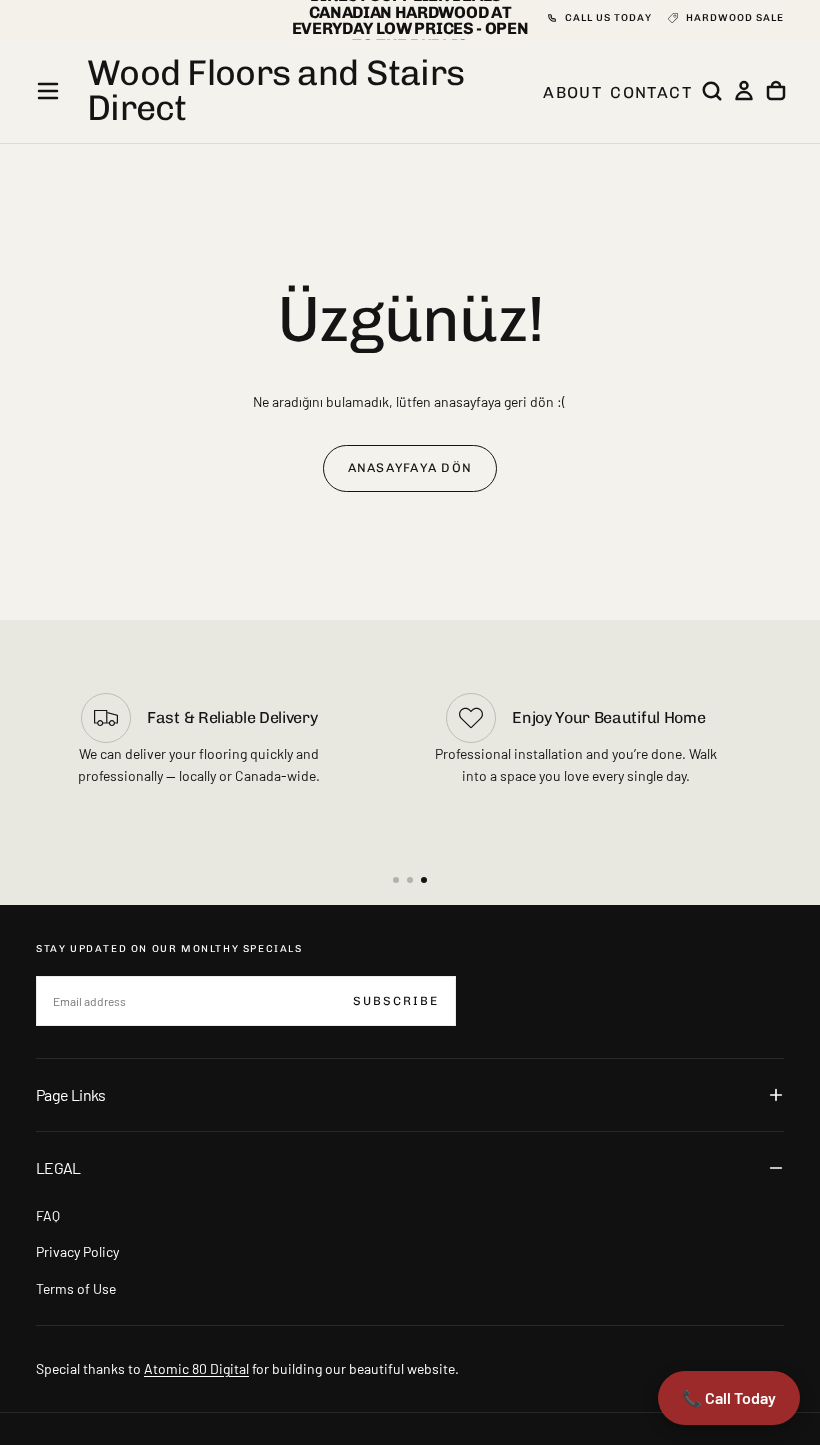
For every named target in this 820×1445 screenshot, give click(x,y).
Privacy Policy (77, 1251)
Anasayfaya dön (410, 467)
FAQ (48, 1215)
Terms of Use (76, 1288)
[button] (48, 91)
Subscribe (396, 1001)
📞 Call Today (729, 1397)
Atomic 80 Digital (196, 1368)
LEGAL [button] (58, 1167)
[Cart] (776, 91)
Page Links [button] (71, 1094)
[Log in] (744, 91)
